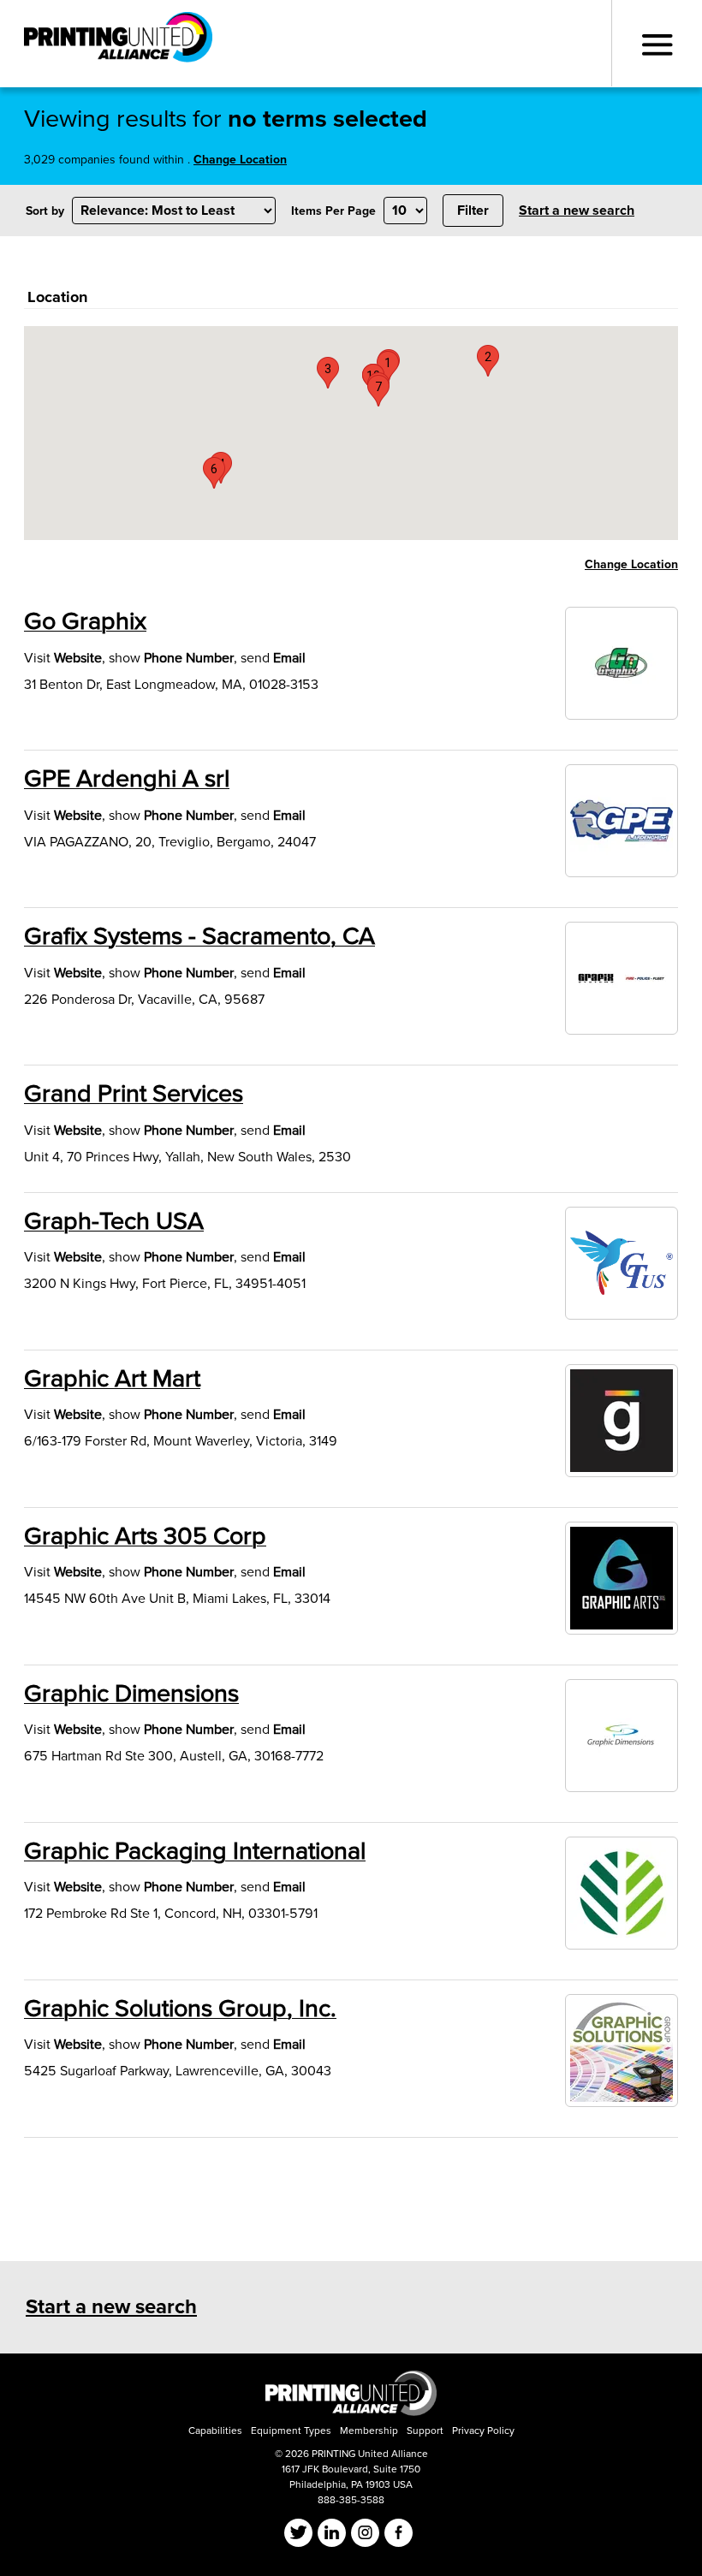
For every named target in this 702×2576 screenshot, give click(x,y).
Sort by (45, 211)
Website (78, 658)
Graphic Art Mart (112, 1379)
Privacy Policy (483, 2431)
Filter (473, 211)
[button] (488, 361)
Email (289, 658)
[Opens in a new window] (351, 2412)
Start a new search (577, 211)
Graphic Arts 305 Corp (145, 1536)
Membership (369, 2431)
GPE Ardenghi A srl (127, 779)
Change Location (240, 160)
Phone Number (189, 658)
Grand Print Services (134, 1094)
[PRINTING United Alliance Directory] (118, 42)
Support (425, 2431)
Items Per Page (333, 211)
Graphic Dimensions (131, 1694)
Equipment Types (291, 2431)
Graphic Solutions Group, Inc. (180, 2009)
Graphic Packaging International (195, 1851)
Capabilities (215, 2431)
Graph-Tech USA (114, 1221)
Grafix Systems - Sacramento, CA (199, 936)
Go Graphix (85, 621)
